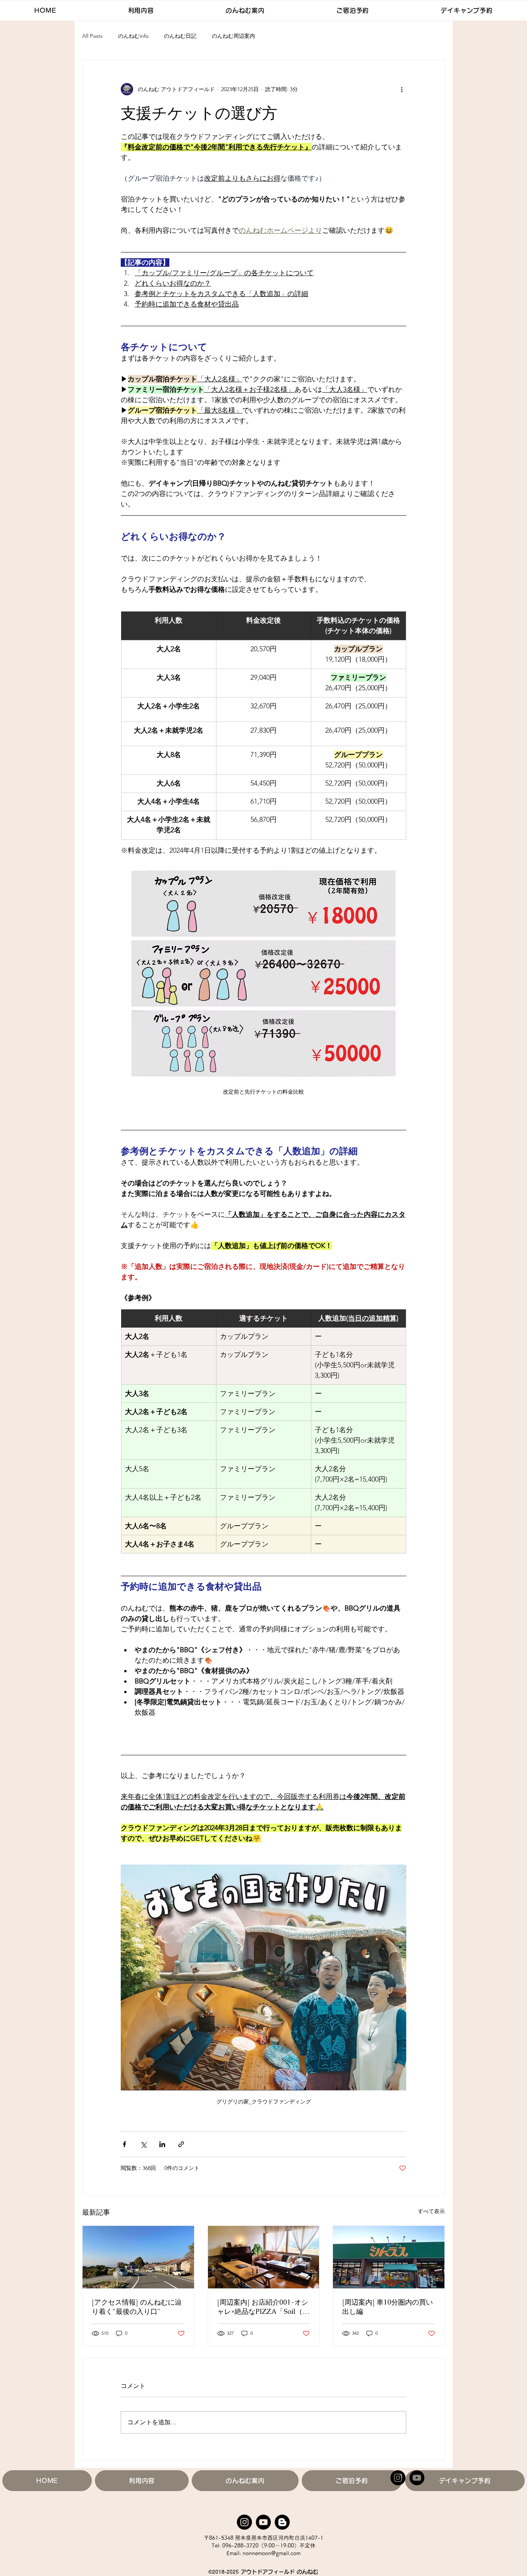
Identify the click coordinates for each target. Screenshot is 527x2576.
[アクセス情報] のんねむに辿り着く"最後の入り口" (137, 2307)
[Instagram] (398, 2478)
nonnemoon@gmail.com (272, 2553)
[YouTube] (417, 2478)
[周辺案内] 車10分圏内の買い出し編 (388, 2307)
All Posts (92, 36)
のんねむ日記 (180, 36)
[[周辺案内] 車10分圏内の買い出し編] (389, 2257)
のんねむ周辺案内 (233, 36)
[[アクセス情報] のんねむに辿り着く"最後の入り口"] (138, 2257)
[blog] (282, 2522)
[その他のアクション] (402, 89)
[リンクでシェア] (181, 2144)
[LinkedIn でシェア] (162, 2144)
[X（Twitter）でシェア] (143, 2144)
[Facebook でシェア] (124, 2144)
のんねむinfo (133, 36)
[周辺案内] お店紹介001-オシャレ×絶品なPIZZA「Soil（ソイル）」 (263, 2307)
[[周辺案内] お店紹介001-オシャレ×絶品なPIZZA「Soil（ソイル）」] (264, 2257)
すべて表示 (431, 2211)
